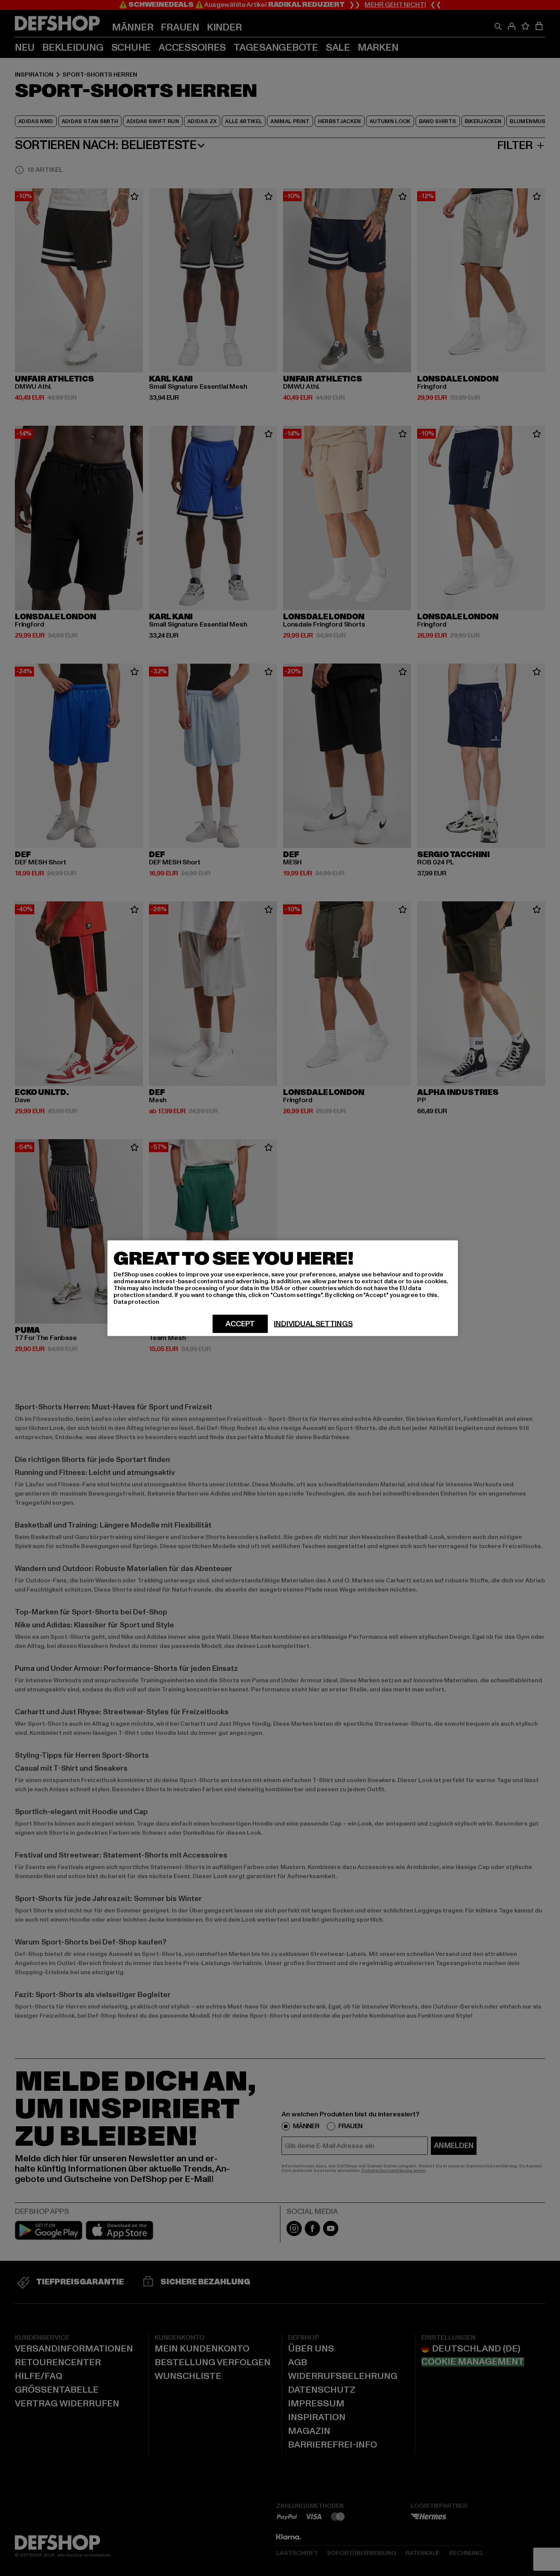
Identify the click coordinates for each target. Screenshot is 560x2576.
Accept (240, 1324)
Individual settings (313, 1324)
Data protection (136, 1302)
